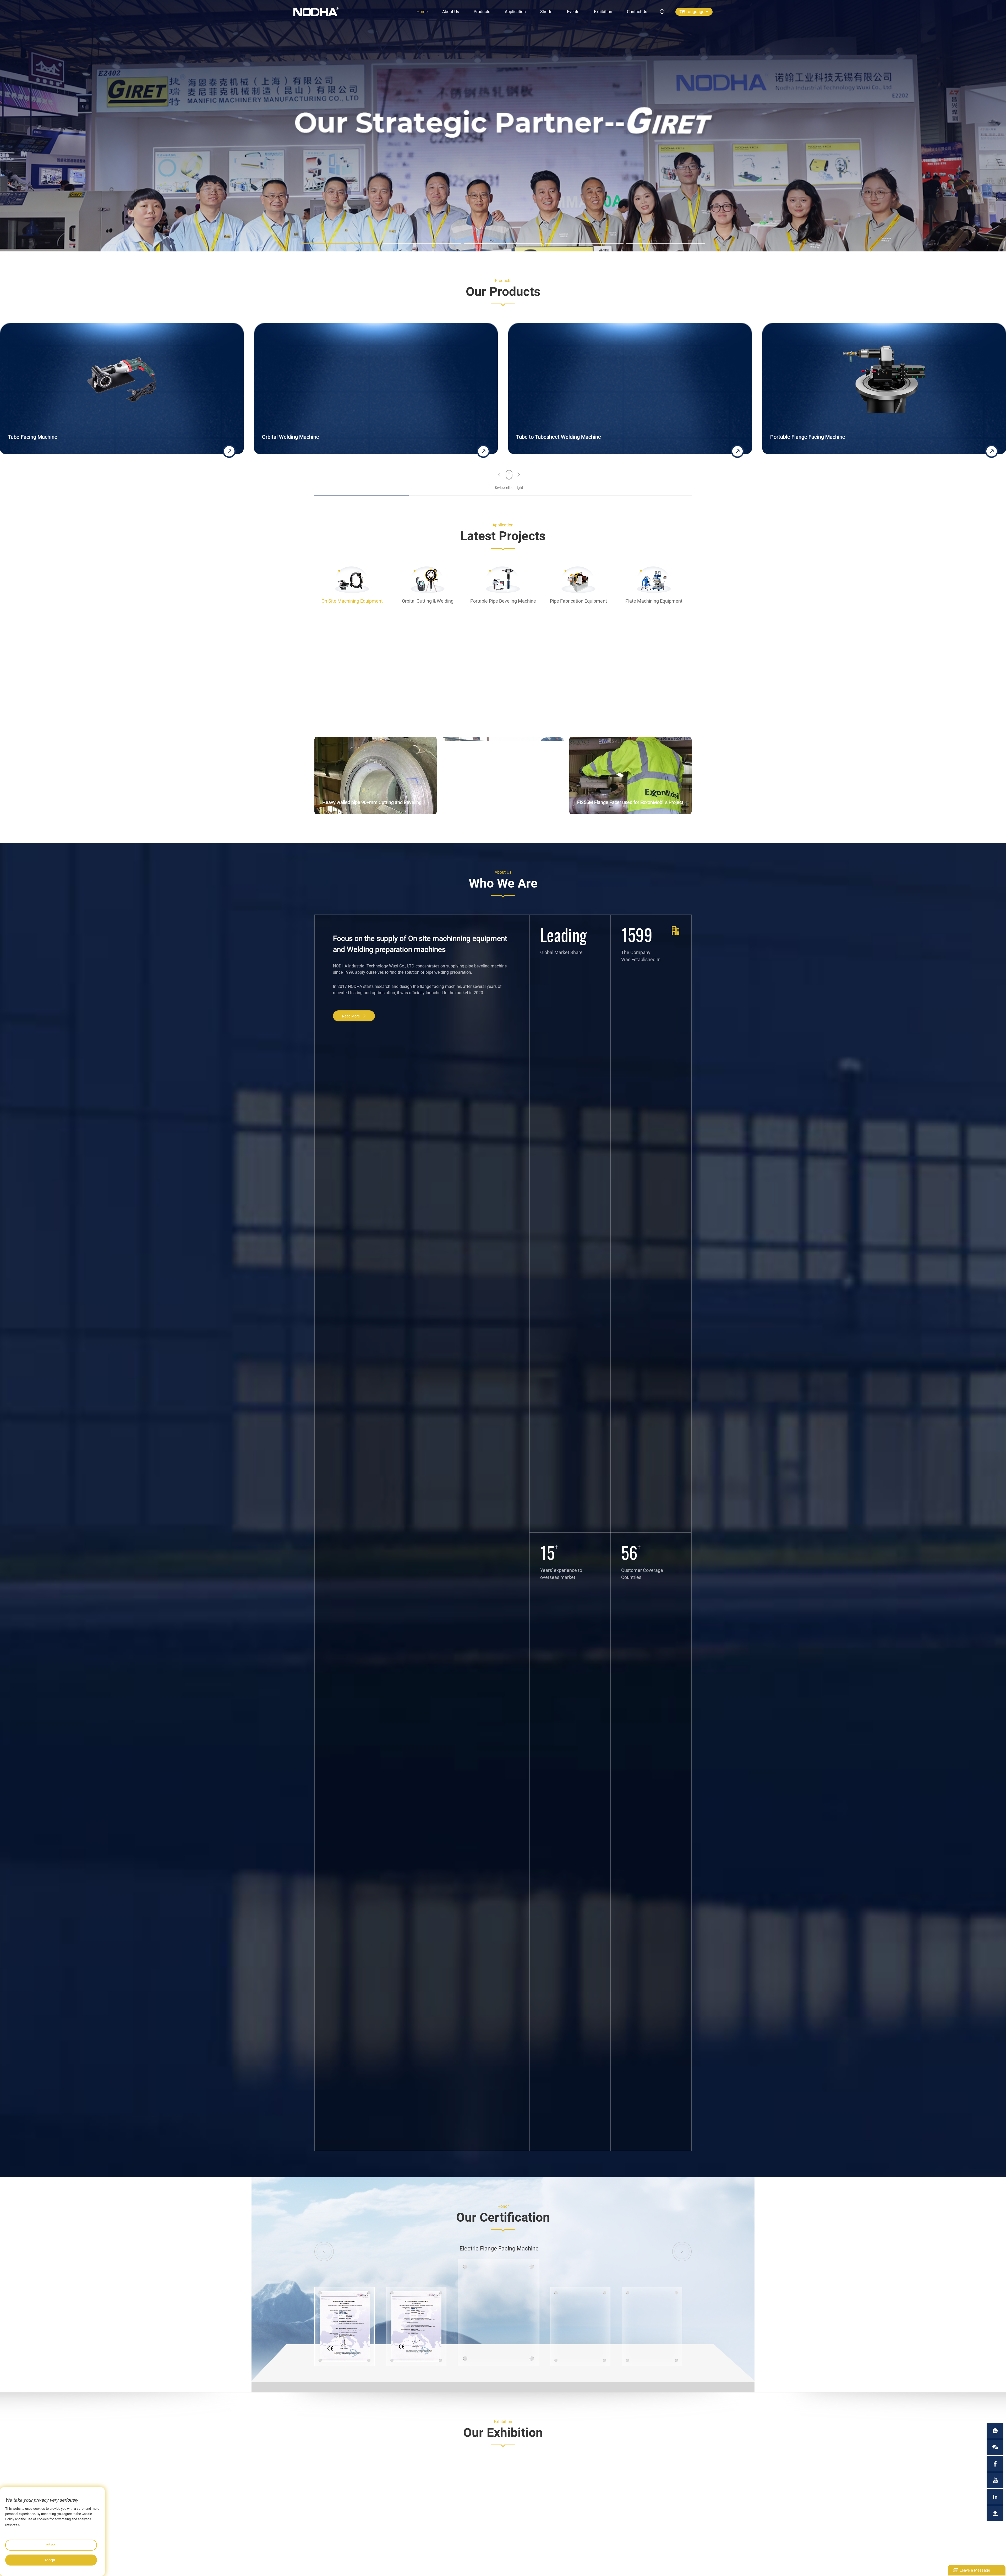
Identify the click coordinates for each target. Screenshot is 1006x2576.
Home (422, 12)
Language (695, 12)
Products (482, 12)
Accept (50, 2560)
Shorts (546, 12)
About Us (451, 12)
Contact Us (637, 12)
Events (573, 12)
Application (515, 12)
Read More (351, 1016)
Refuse (50, 2545)
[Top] (995, 2513)
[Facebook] (995, 2464)
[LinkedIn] (995, 2497)
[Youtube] (995, 2480)
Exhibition (603, 12)
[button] (499, 475)
